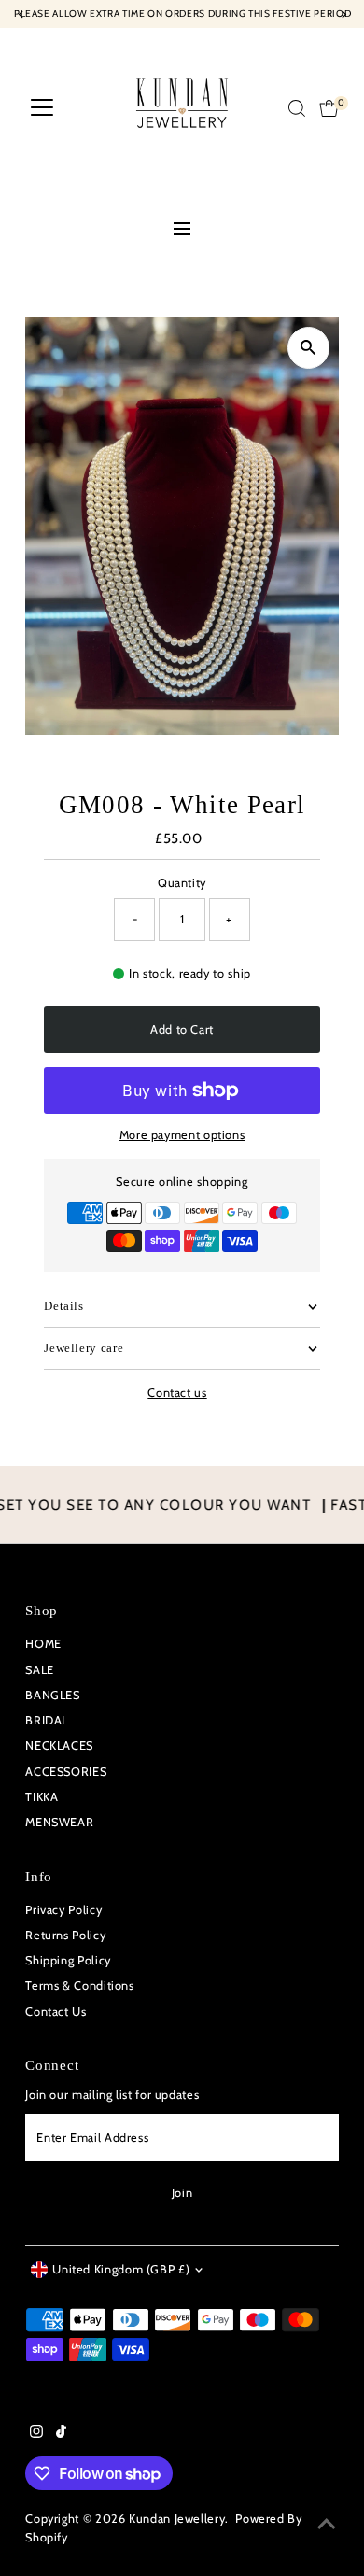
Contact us (177, 1394)
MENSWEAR (59, 1822)
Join (182, 2193)
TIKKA (42, 1797)
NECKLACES (59, 1745)
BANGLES (52, 1695)
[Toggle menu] (182, 231)
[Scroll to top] (327, 2525)
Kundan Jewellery (177, 2519)
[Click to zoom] (308, 348)
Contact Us (56, 2012)
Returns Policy (65, 1935)
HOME (43, 1644)
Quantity (182, 883)
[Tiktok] (61, 2434)
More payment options (182, 1135)
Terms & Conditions (79, 1985)
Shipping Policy (68, 1960)
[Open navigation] (42, 108)
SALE (40, 1670)
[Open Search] (297, 108)
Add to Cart (182, 1029)
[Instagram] (36, 2434)
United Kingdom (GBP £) (121, 2269)
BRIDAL (47, 1720)
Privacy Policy (63, 1910)
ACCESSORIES (66, 1772)
